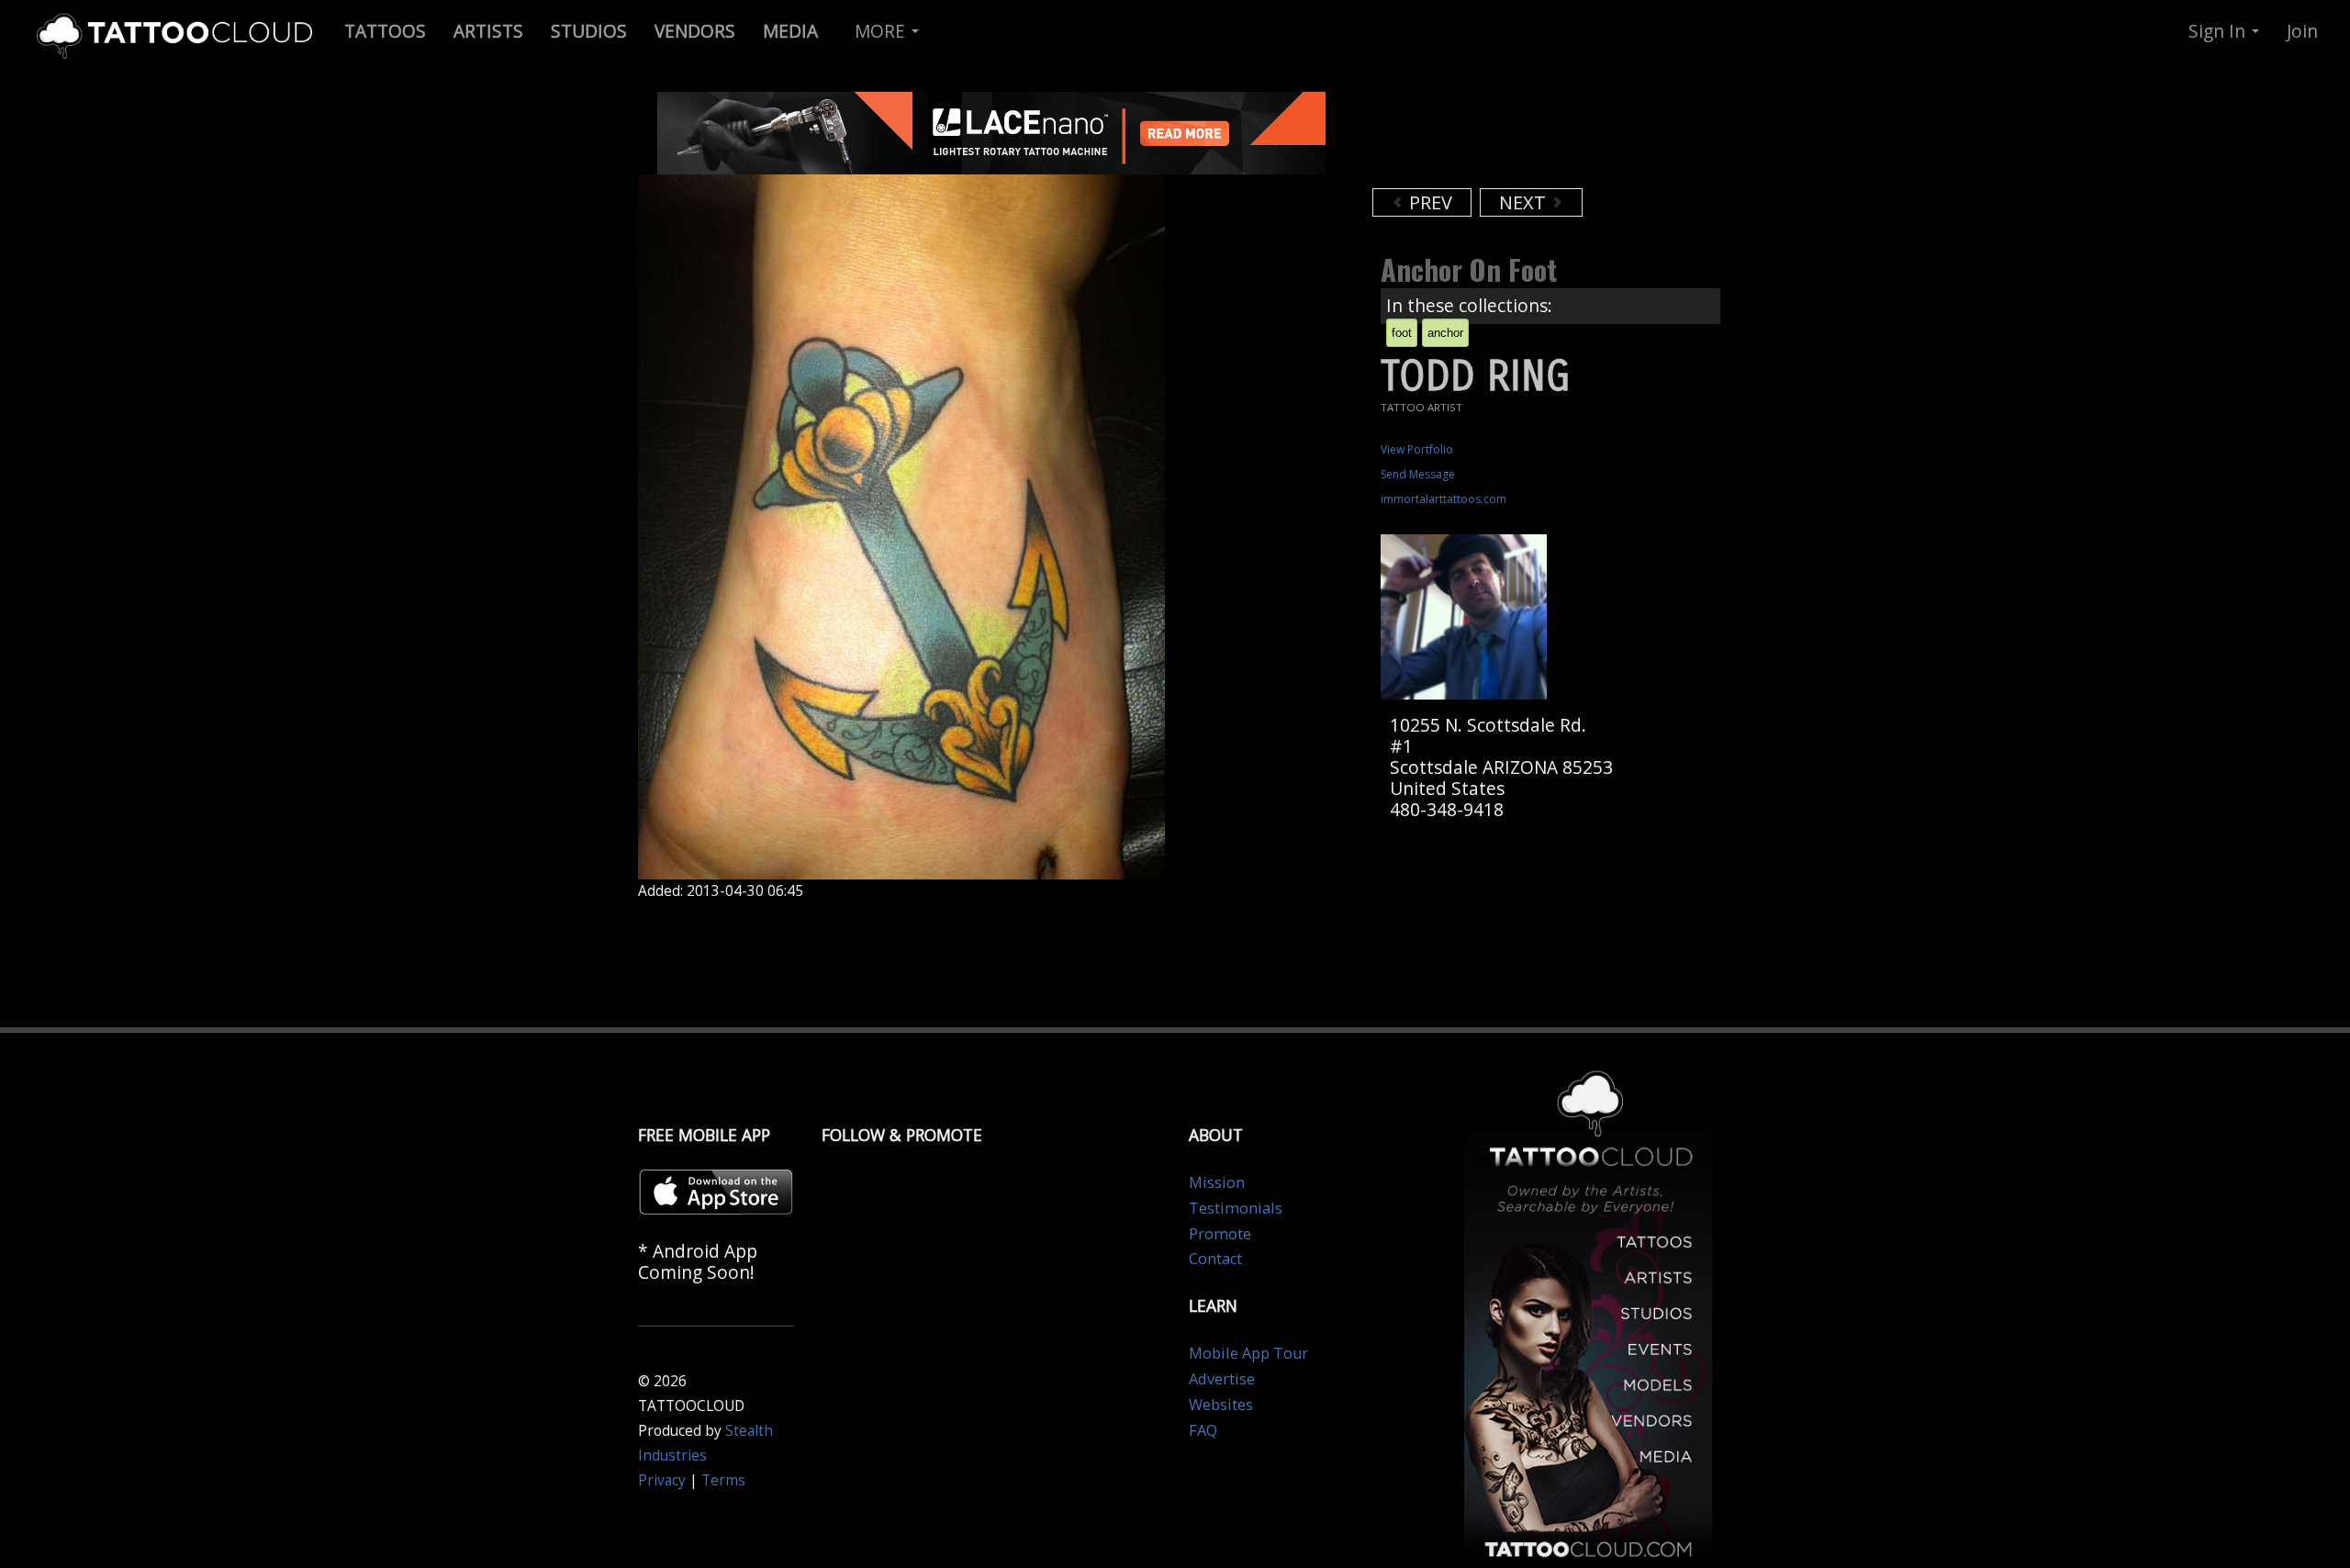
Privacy (662, 1480)
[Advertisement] (1519, 138)
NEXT (1525, 202)
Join (2302, 31)
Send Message (1418, 474)
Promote (1220, 1234)
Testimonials (1236, 1208)
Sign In (2219, 31)
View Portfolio (1417, 449)
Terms (723, 1480)
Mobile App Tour (1248, 1353)
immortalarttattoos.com (1444, 499)
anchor (1445, 333)
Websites (1221, 1405)
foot (1402, 333)
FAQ (1203, 1430)
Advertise (1222, 1379)
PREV (1428, 202)
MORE (882, 31)
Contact (1215, 1259)
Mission (1217, 1182)
